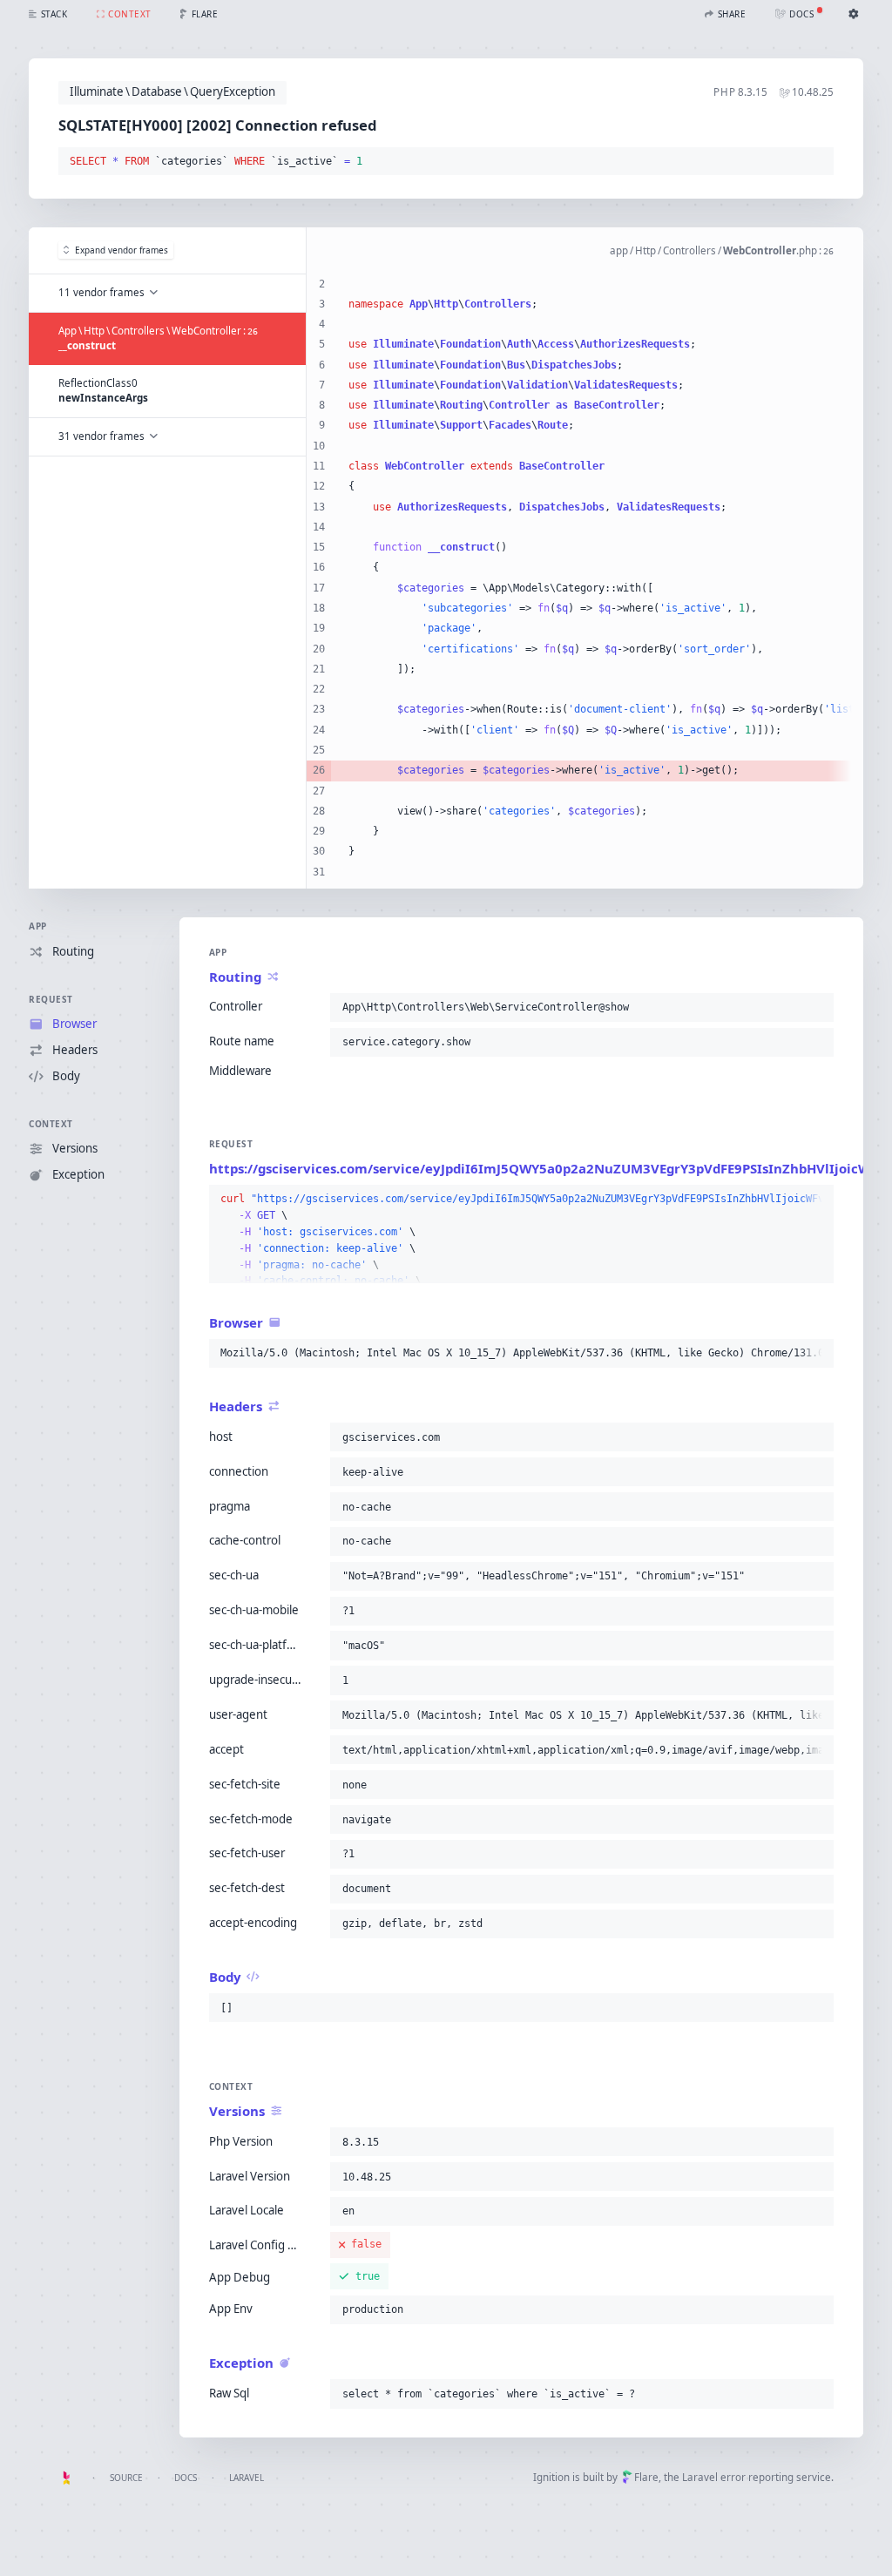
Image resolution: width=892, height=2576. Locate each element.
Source (126, 2478)
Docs (186, 2478)
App (38, 926)
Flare (646, 2477)
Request (51, 999)
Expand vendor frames (122, 250)
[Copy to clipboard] (817, 162)
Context (51, 1124)
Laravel (247, 2478)
